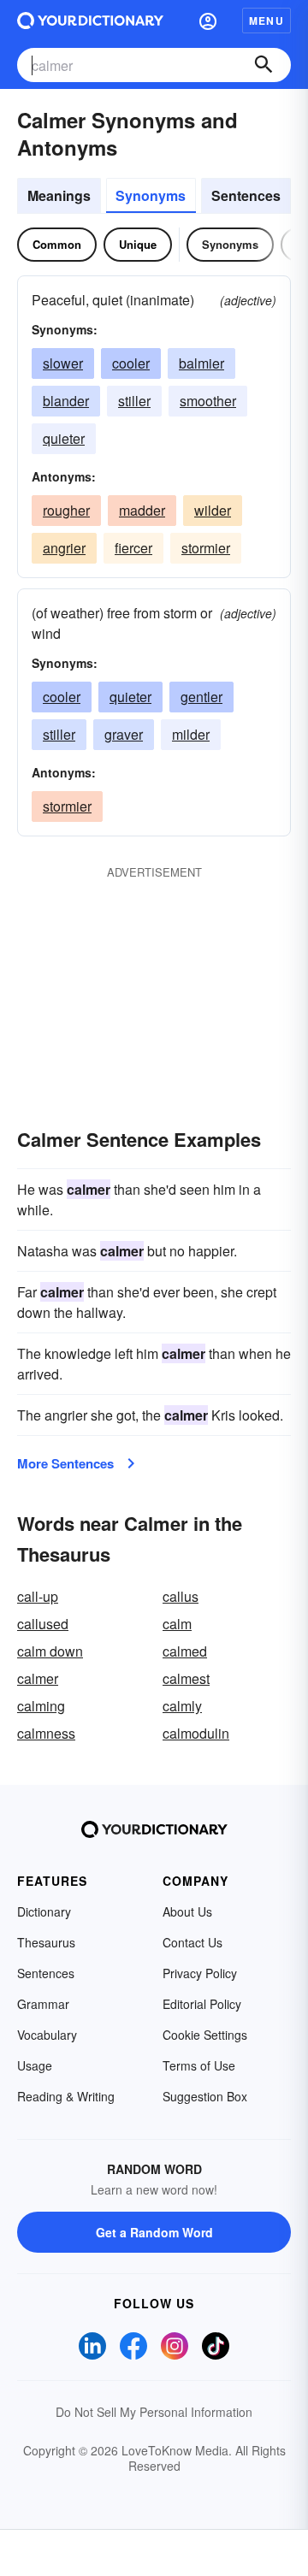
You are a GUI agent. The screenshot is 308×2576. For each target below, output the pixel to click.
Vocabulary (47, 2035)
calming (41, 1706)
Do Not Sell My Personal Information (154, 2412)
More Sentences (65, 1463)
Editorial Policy (202, 2004)
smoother (208, 401)
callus (181, 1596)
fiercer (133, 548)
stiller (134, 401)
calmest (186, 1678)
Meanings (59, 195)
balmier (201, 363)
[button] (208, 21)
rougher (66, 510)
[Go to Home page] (90, 21)
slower (63, 363)
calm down (50, 1651)
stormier (206, 548)
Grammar (43, 2004)
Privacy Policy (200, 1973)
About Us (187, 1911)
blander (66, 401)
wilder (213, 510)
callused (43, 1624)
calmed (185, 1651)
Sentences (246, 195)
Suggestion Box (205, 2096)
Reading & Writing (66, 2096)
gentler (201, 697)
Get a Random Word (154, 2232)
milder (191, 734)
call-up (38, 1596)
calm (177, 1624)
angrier (64, 548)
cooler (131, 363)
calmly (182, 1706)
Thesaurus (46, 1942)
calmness (46, 1733)
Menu (267, 21)
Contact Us (192, 1942)
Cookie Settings (205, 2035)
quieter (64, 438)
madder (142, 510)
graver (124, 734)
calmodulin (196, 1733)
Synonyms (151, 195)
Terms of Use (199, 2065)
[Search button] (264, 65)
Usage (35, 2065)
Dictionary (44, 1911)
